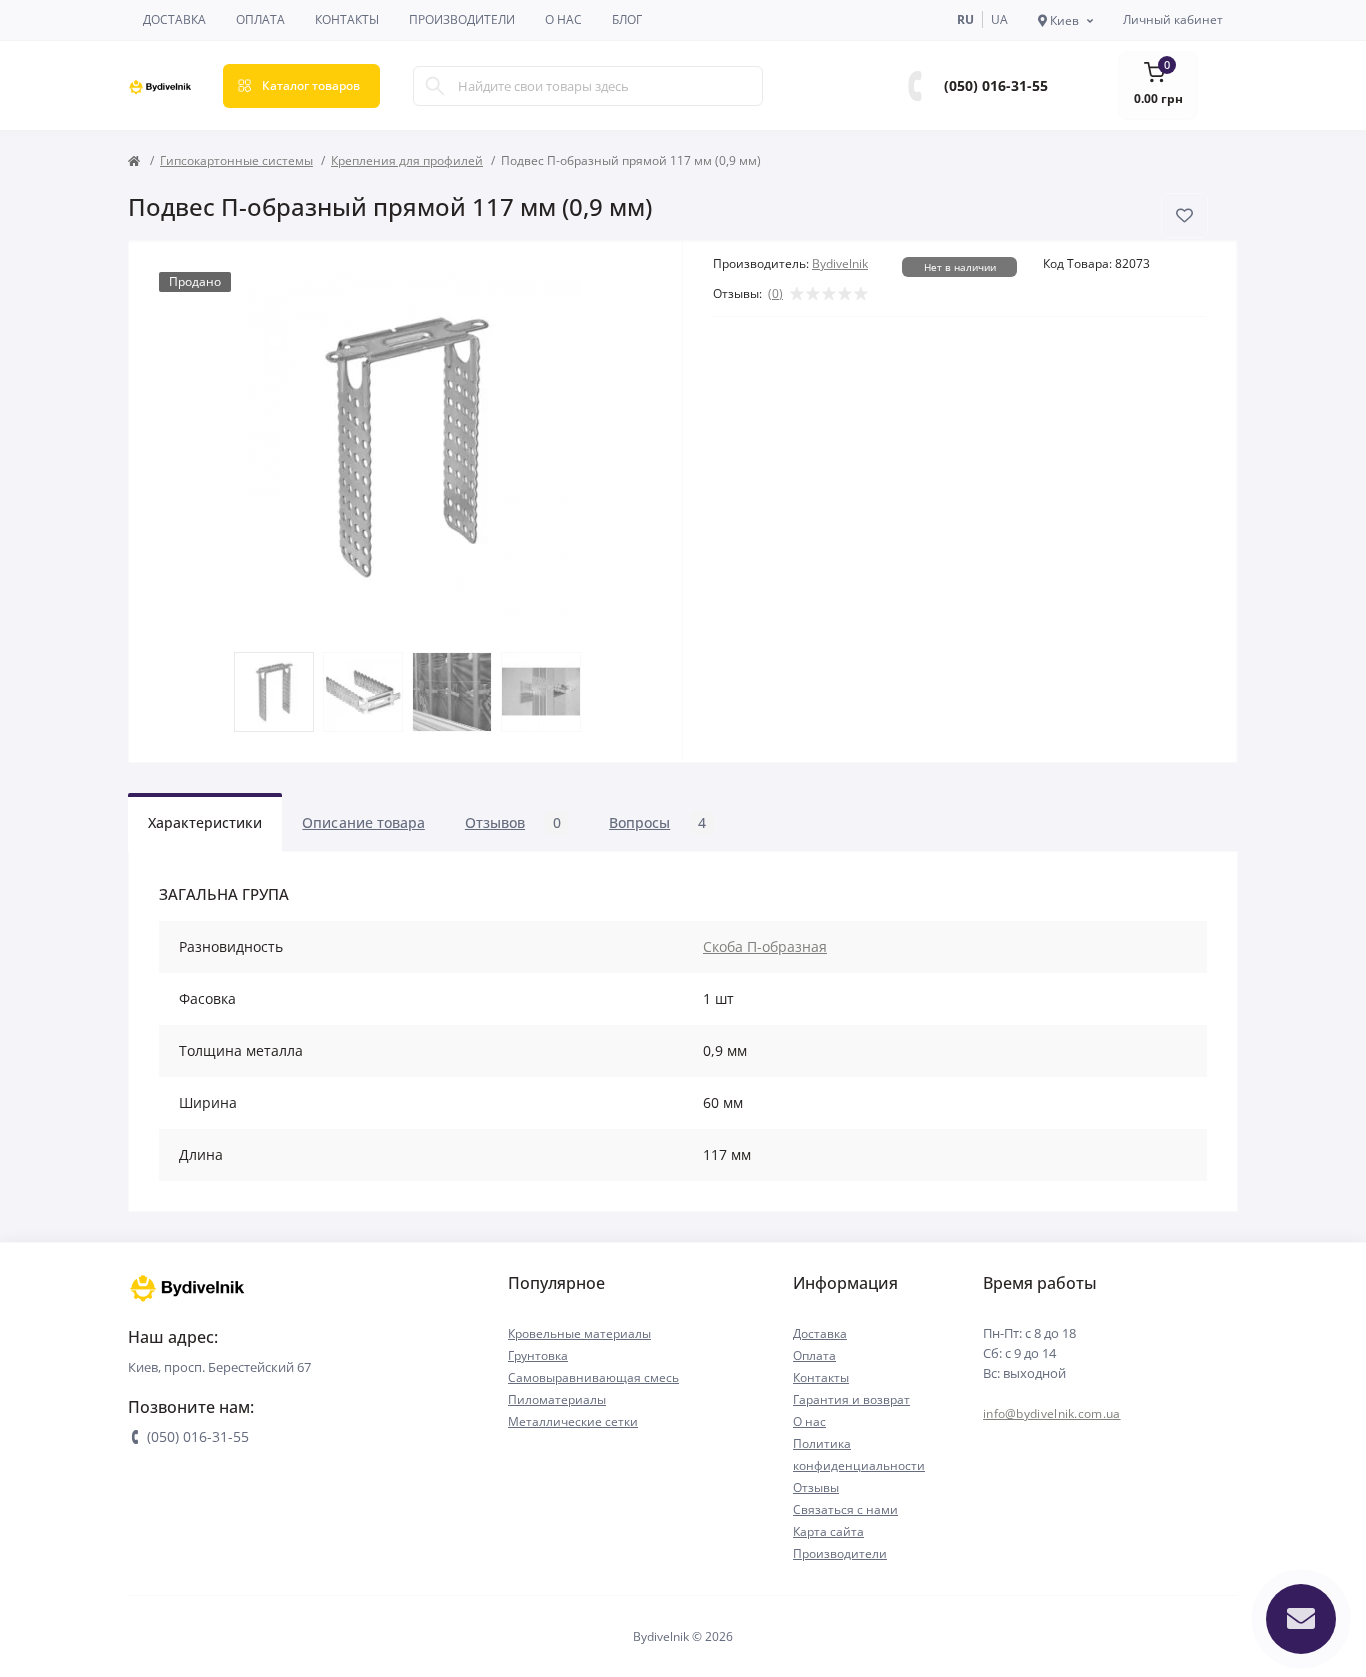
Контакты (347, 19)
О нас (563, 19)
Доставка (174, 19)
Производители (462, 19)
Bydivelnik (840, 263)
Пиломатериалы (557, 1399)
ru (965, 19)
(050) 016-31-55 (996, 85)
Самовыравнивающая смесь (593, 1377)
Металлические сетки (573, 1421)
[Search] (435, 86)
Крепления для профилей (407, 160)
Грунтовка (538, 1355)
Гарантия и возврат (851, 1399)
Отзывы (816, 1487)
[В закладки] (1184, 215)
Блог (627, 19)
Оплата (260, 19)
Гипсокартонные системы (236, 160)
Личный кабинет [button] (1173, 19)
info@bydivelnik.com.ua (1052, 1413)
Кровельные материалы (579, 1333)
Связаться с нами (845, 1509)
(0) (775, 294)
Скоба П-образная (765, 946)
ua (999, 19)
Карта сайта (828, 1531)
